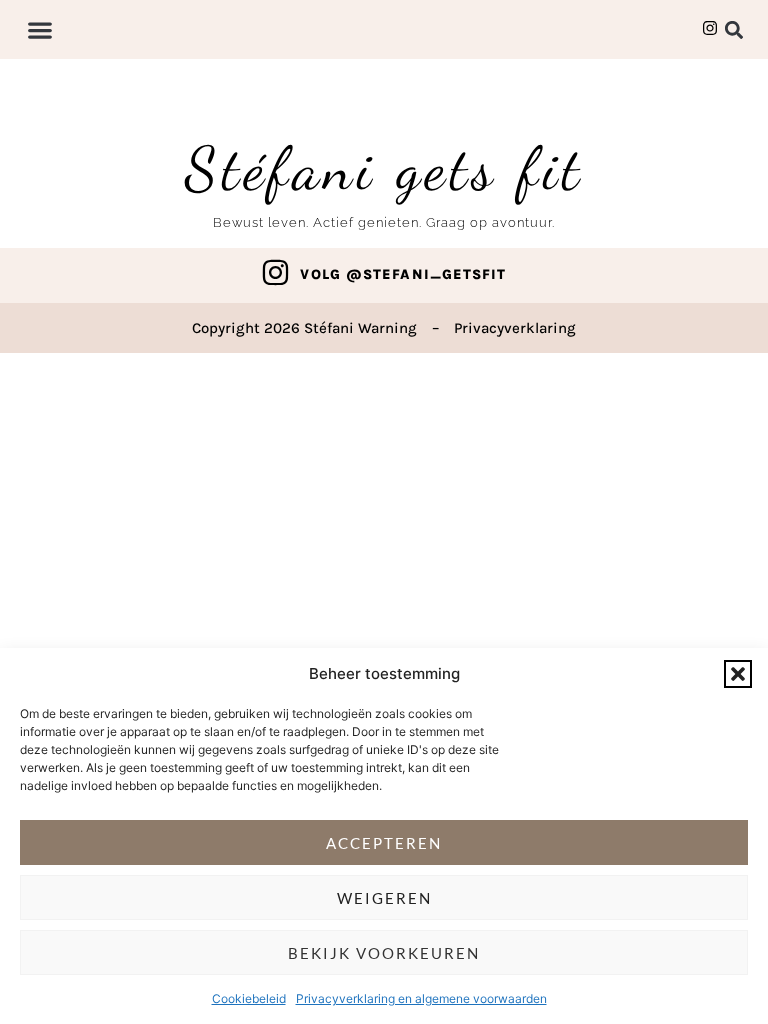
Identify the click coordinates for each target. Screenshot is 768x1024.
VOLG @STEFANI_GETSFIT (403, 274)
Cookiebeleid (249, 998)
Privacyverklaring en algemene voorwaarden (421, 998)
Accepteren (384, 843)
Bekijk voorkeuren (384, 953)
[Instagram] (275, 272)
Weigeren (384, 898)
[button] (738, 674)
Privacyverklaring (515, 328)
